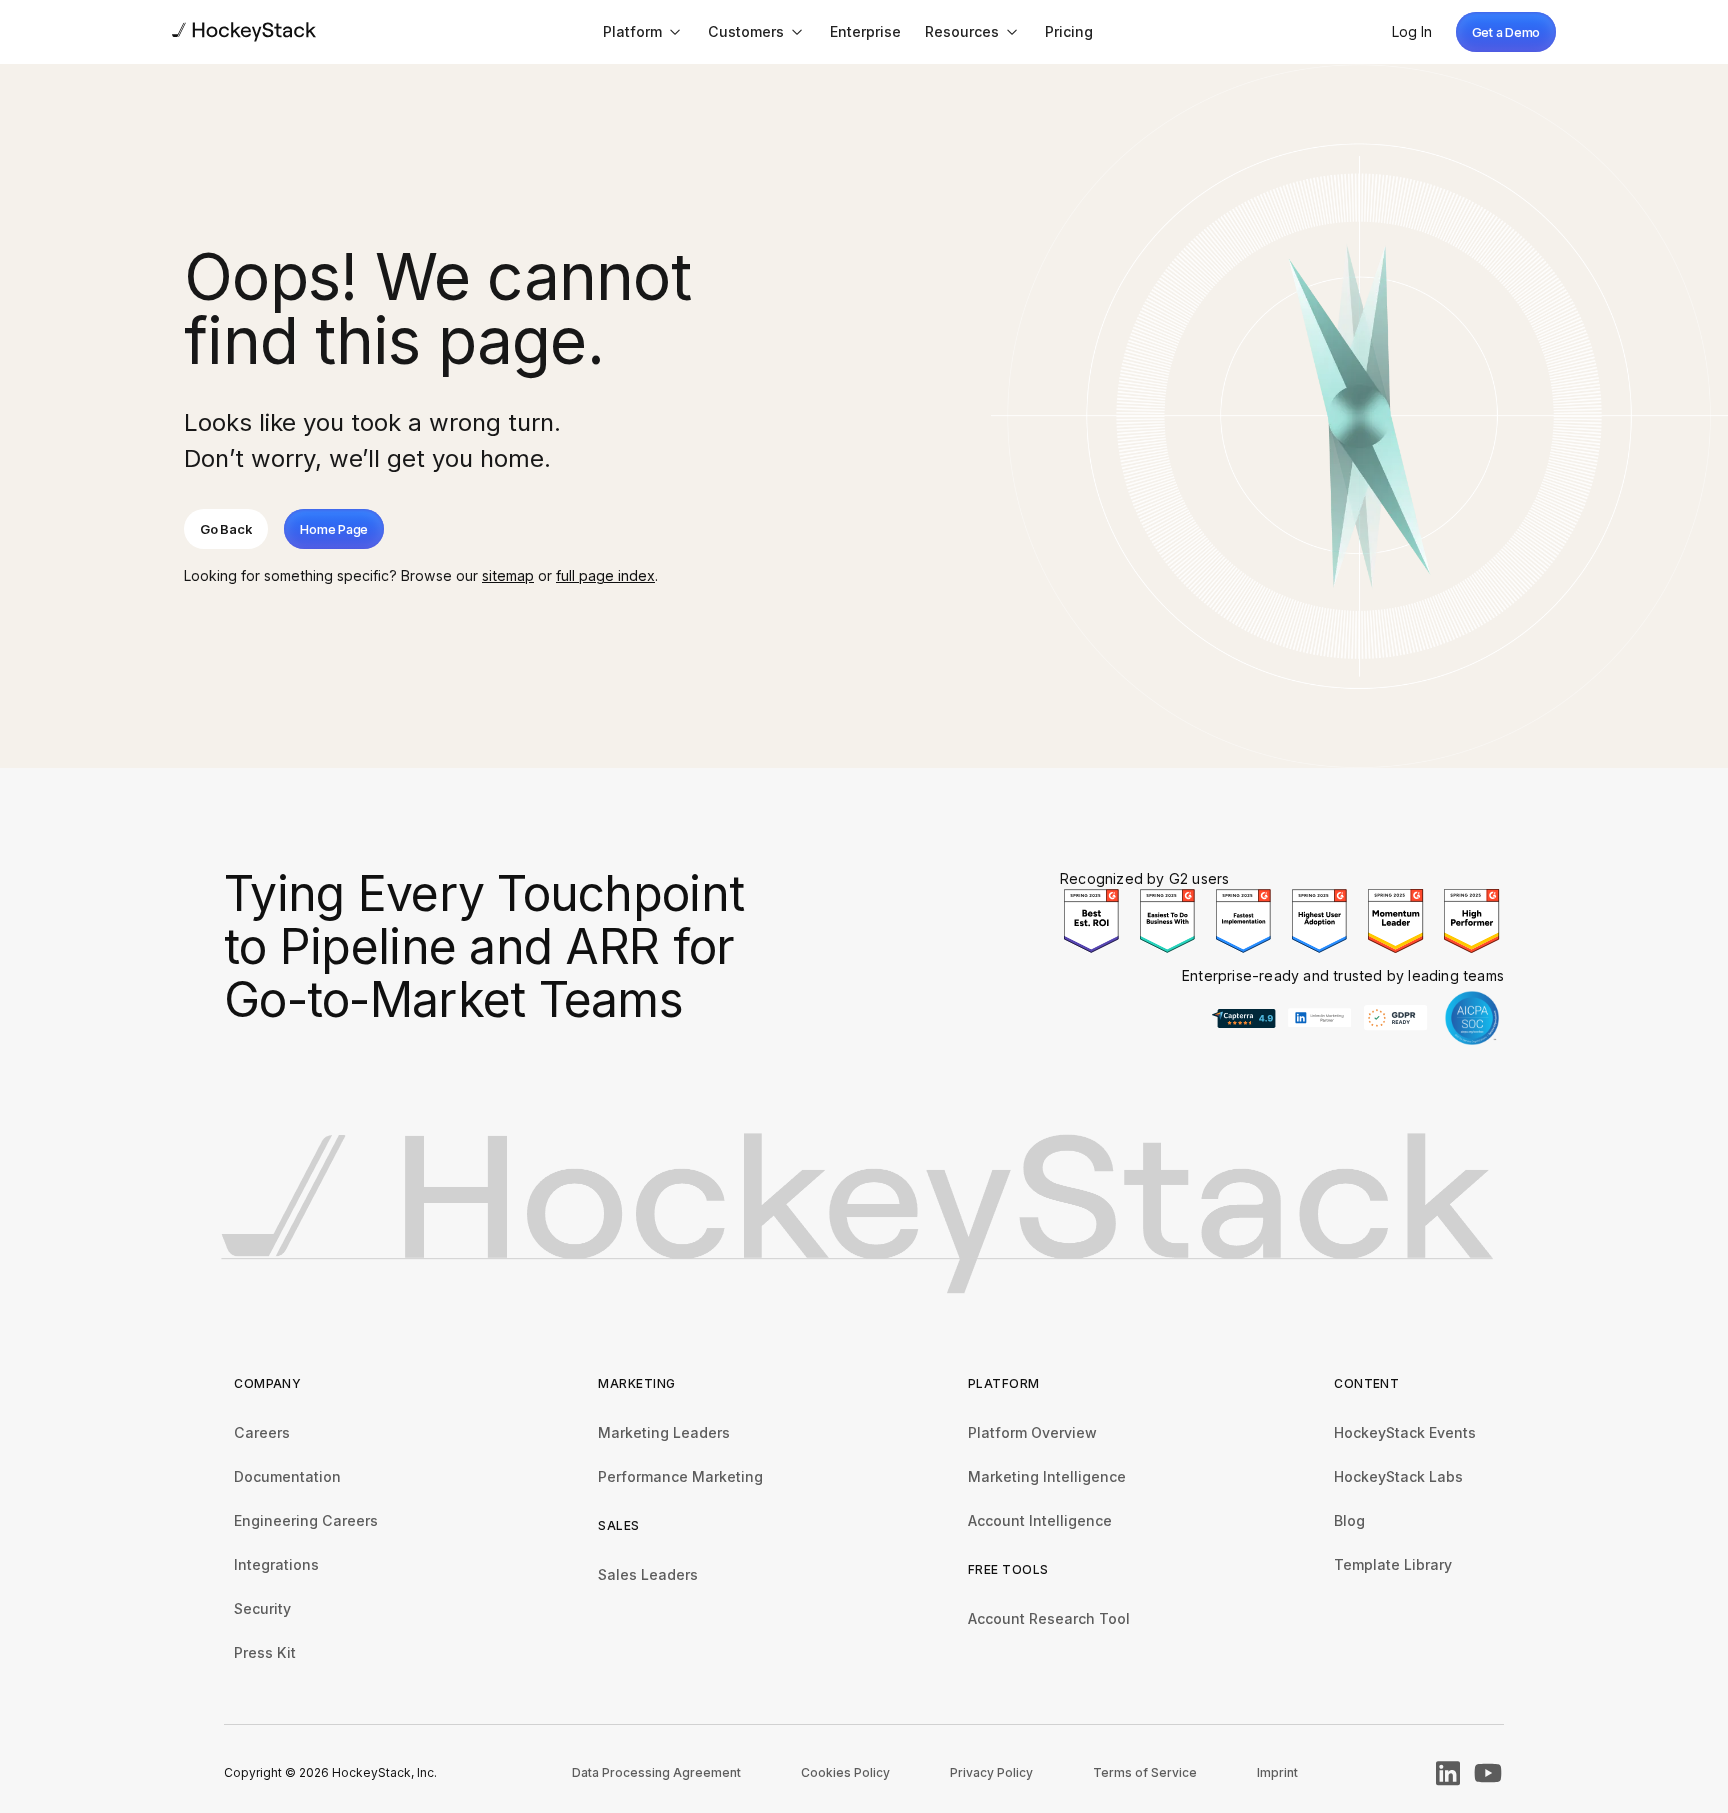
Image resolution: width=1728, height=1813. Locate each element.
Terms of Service (1145, 1772)
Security (262, 1608)
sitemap (508, 575)
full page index (605, 575)
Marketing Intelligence (1047, 1476)
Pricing (1069, 31)
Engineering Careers (306, 1520)
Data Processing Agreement (656, 1772)
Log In (1412, 31)
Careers (262, 1432)
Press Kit (265, 1652)
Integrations (276, 1564)
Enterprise (865, 31)
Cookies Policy (845, 1772)
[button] (643, 31)
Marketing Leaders (664, 1432)
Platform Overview (1032, 1432)
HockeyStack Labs (1398, 1476)
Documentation (287, 1476)
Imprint (1277, 1772)
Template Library (1393, 1564)
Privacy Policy (991, 1772)
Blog (1349, 1520)
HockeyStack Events (1405, 1432)
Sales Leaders (648, 1574)
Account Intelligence (1040, 1520)
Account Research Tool (1049, 1618)
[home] (244, 31)
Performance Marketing (680, 1476)
